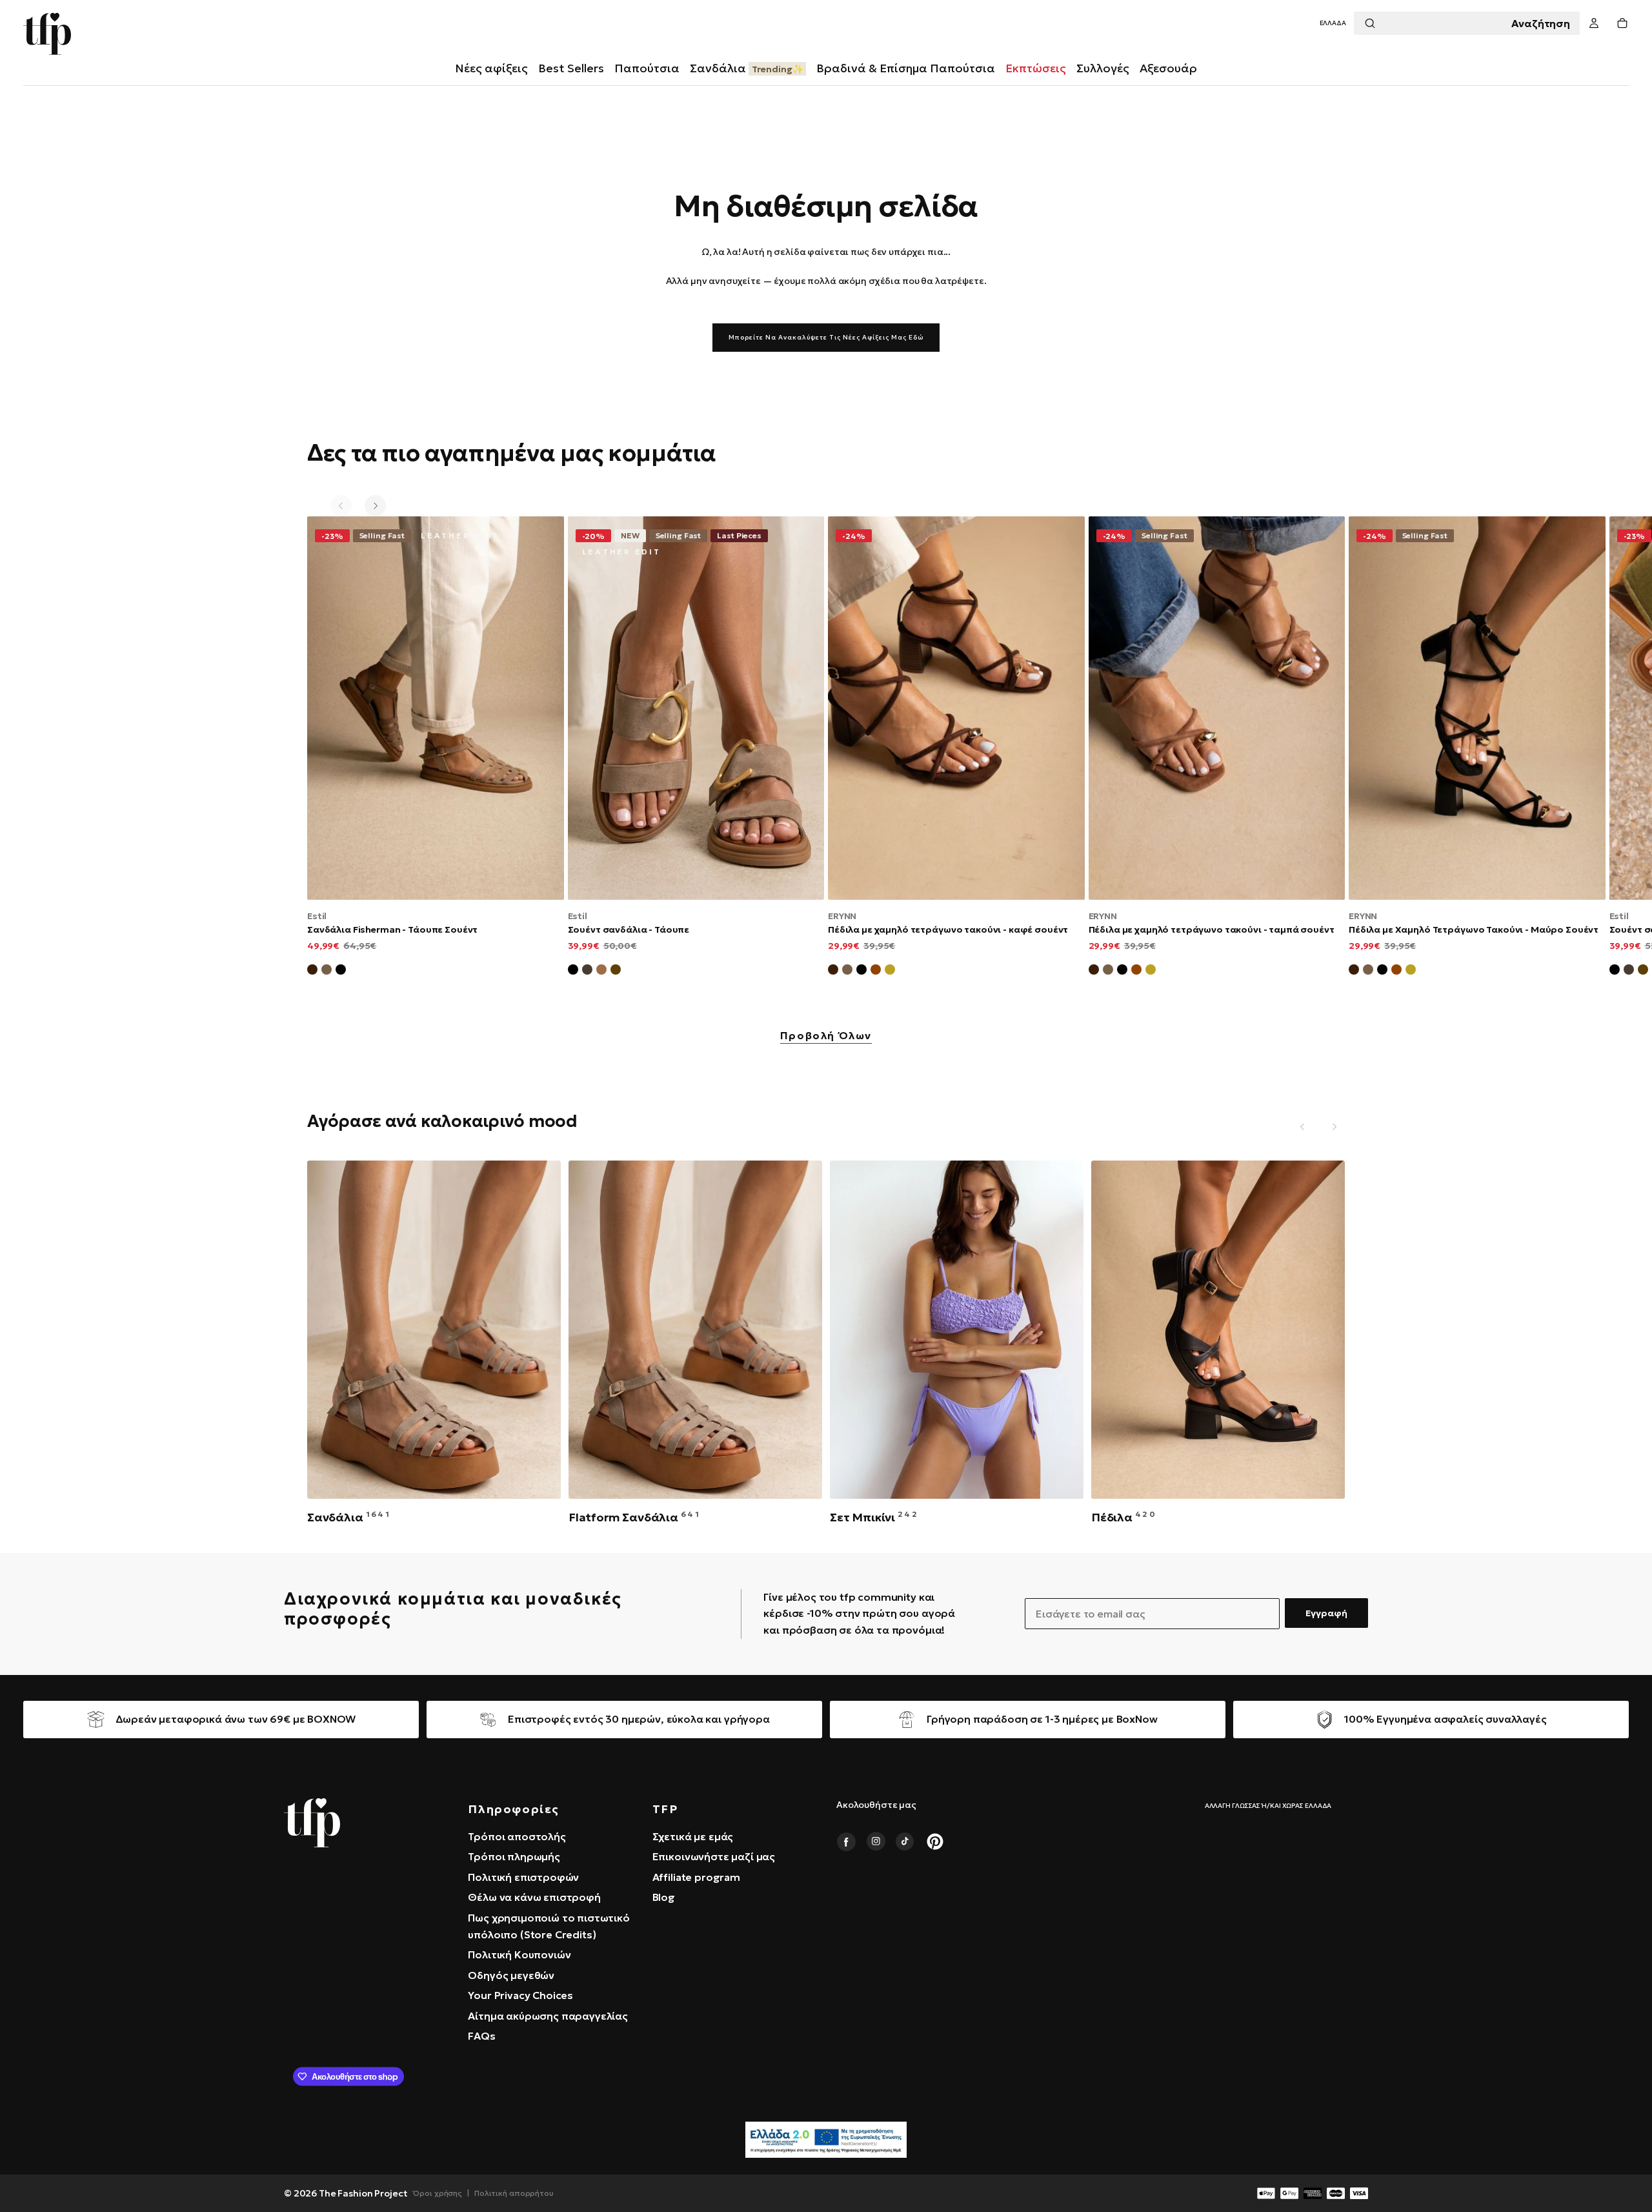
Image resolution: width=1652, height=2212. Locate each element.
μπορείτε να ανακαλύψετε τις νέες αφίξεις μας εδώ (826, 337)
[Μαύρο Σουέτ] (341, 971)
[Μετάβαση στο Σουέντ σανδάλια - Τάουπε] (696, 708)
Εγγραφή (1326, 1613)
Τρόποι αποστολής (517, 1836)
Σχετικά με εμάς (693, 1836)
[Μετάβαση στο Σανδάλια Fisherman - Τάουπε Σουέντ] (436, 708)
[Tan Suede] (876, 971)
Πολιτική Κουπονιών (519, 1954)
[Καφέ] (616, 971)
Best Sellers (571, 68)
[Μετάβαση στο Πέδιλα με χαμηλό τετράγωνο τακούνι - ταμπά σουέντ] (1217, 708)
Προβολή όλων (826, 1036)
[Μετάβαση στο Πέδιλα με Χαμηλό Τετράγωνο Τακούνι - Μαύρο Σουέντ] (1477, 708)
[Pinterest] (935, 1842)
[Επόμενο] (375, 506)
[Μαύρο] (573, 971)
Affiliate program (696, 1877)
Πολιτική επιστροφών (523, 1877)
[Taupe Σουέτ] (847, 971)
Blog (664, 1897)
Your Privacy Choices (520, 1995)
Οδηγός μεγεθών (511, 1975)
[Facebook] (846, 1842)
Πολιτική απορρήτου (514, 2193)
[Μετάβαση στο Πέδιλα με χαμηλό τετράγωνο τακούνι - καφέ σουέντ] (956, 708)
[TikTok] (905, 1842)
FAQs (481, 2036)
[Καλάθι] (1622, 24)
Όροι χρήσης (438, 2193)
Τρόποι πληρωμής (514, 1856)
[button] (1333, 24)
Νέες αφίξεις (491, 68)
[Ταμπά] (601, 971)
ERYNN (842, 916)
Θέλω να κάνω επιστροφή (534, 1897)
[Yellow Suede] (890, 971)
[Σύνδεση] (1594, 24)
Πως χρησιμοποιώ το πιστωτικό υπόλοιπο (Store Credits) (549, 1926)
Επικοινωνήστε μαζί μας (714, 1856)
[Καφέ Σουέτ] (312, 971)
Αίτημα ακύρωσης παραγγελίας (548, 2016)
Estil (317, 916)
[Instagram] (876, 1842)
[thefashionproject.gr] (312, 1823)
